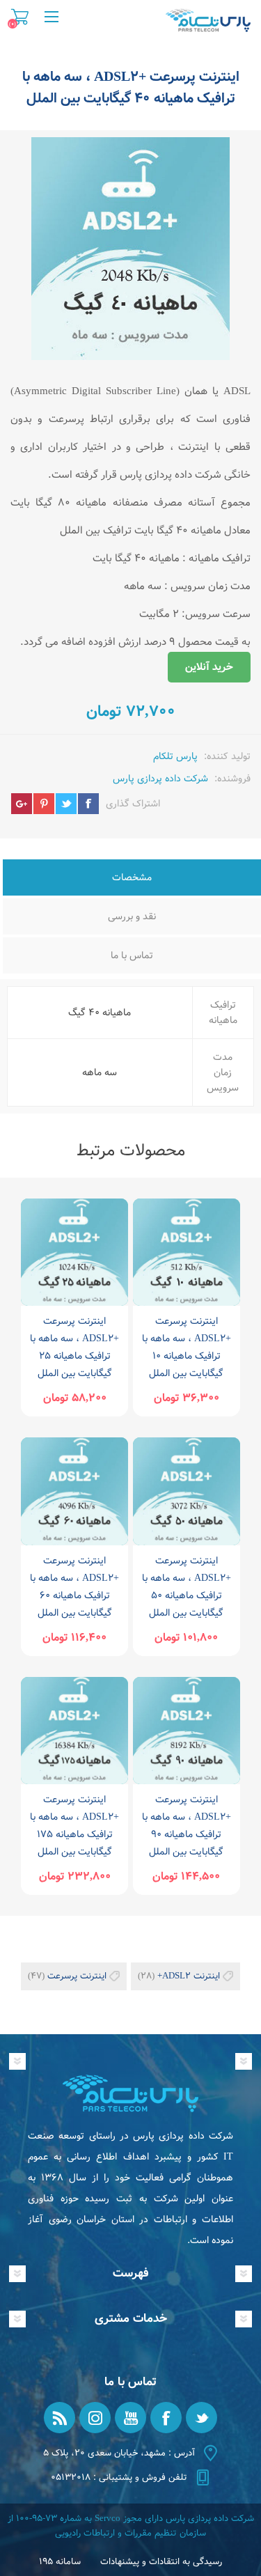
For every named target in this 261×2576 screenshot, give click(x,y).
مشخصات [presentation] (132, 877)
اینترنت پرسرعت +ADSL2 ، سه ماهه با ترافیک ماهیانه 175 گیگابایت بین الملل (74, 1826)
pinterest (44, 804)
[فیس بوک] (166, 2418)
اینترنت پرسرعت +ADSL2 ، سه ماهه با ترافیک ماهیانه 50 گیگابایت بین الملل (187, 1587)
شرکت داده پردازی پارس (160, 779)
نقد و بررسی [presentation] (132, 916)
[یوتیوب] (130, 2418)
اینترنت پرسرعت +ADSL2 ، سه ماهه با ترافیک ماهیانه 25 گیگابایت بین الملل (74, 1347)
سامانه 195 (60, 2562)
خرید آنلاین (209, 667)
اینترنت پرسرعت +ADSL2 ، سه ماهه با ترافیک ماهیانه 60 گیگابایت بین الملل (74, 1587)
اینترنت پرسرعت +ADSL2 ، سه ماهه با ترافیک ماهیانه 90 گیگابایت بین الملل (187, 1826)
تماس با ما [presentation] (132, 955)
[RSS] (60, 2418)
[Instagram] (95, 2418)
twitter (66, 804)
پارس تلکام (175, 756)
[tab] (132, 879)
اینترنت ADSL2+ (189, 1976)
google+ (22, 804)
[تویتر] (201, 2418)
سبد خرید (20, 17)
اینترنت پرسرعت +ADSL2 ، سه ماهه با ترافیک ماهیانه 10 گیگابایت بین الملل (187, 1347)
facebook (88, 804)
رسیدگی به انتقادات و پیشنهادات (161, 2562)
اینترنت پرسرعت (77, 1976)
